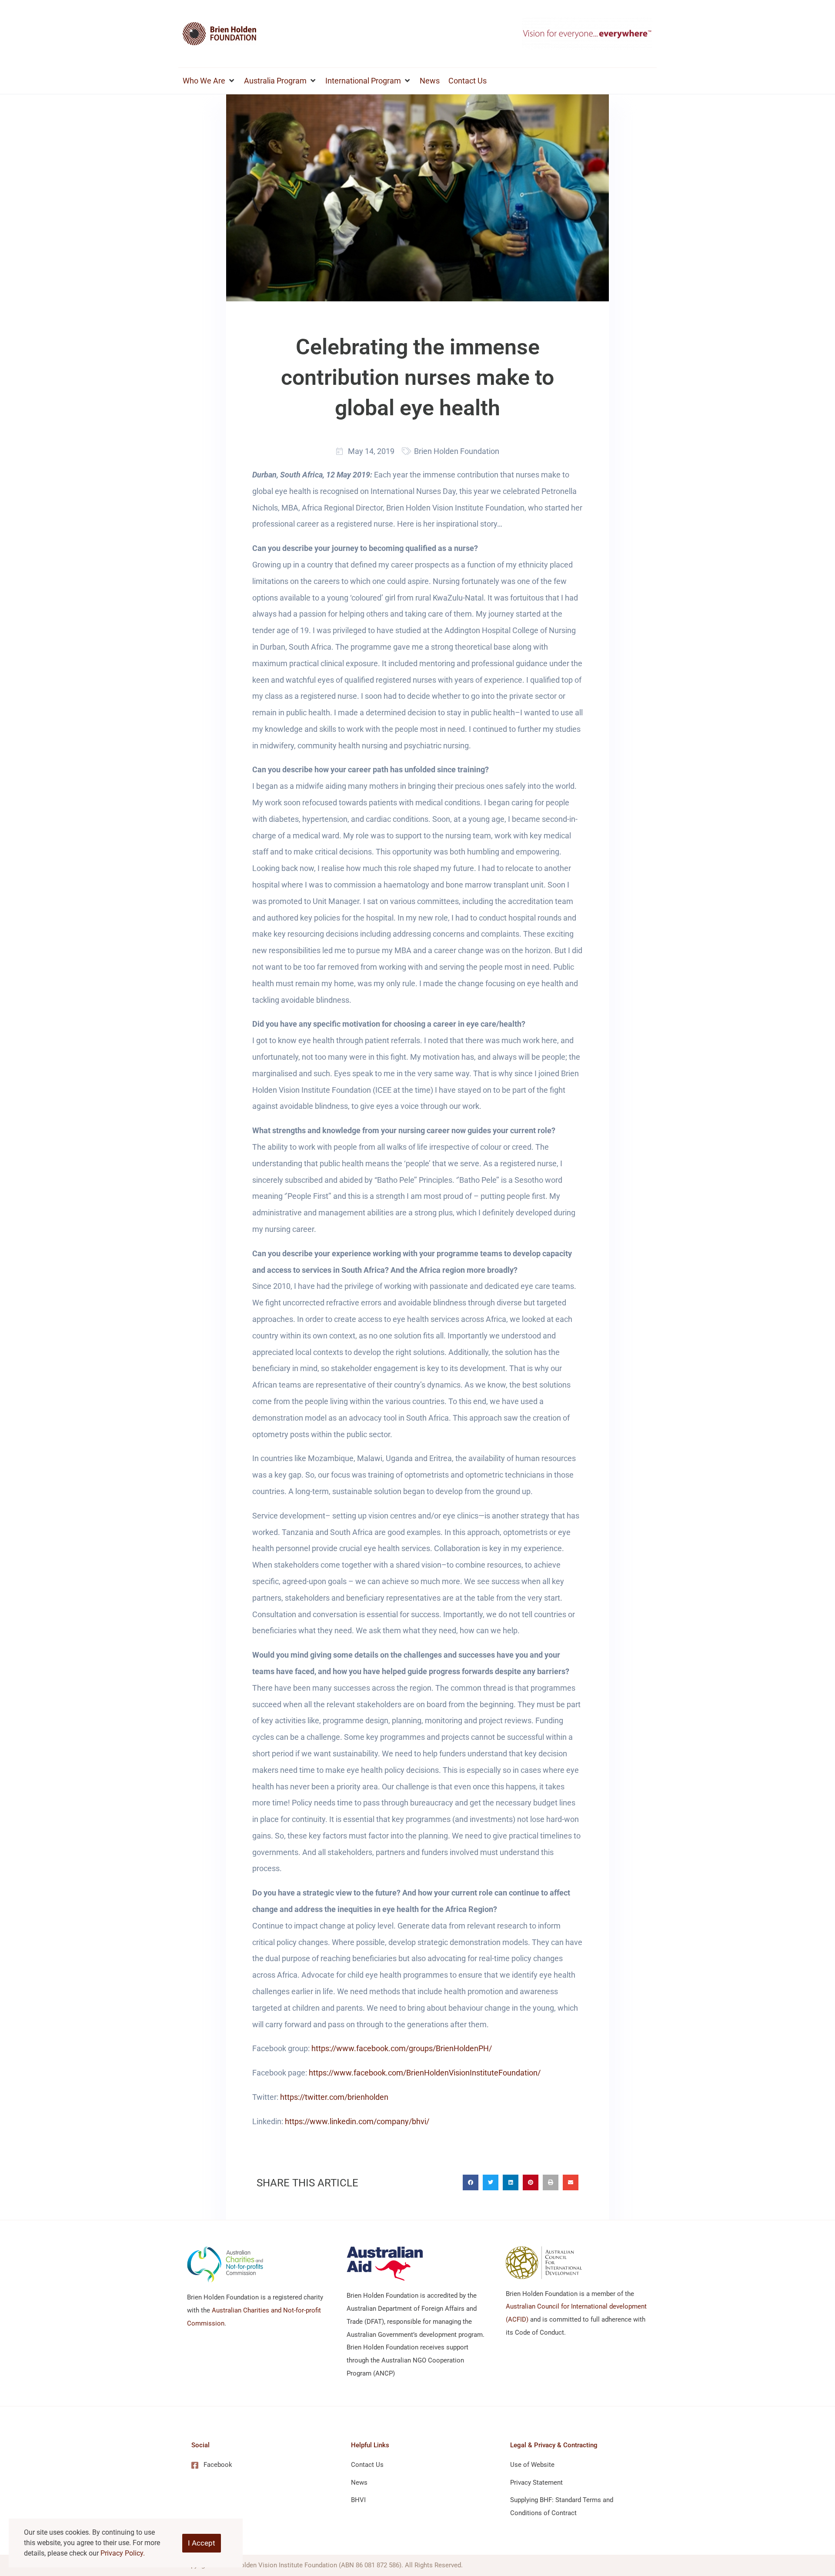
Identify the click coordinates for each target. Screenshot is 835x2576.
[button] (209, 81)
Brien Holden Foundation (457, 451)
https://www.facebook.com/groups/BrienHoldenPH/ (402, 2048)
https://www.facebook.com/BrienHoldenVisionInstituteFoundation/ (425, 2073)
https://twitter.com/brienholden (334, 2097)
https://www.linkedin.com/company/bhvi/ (357, 2121)
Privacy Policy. (123, 2553)
